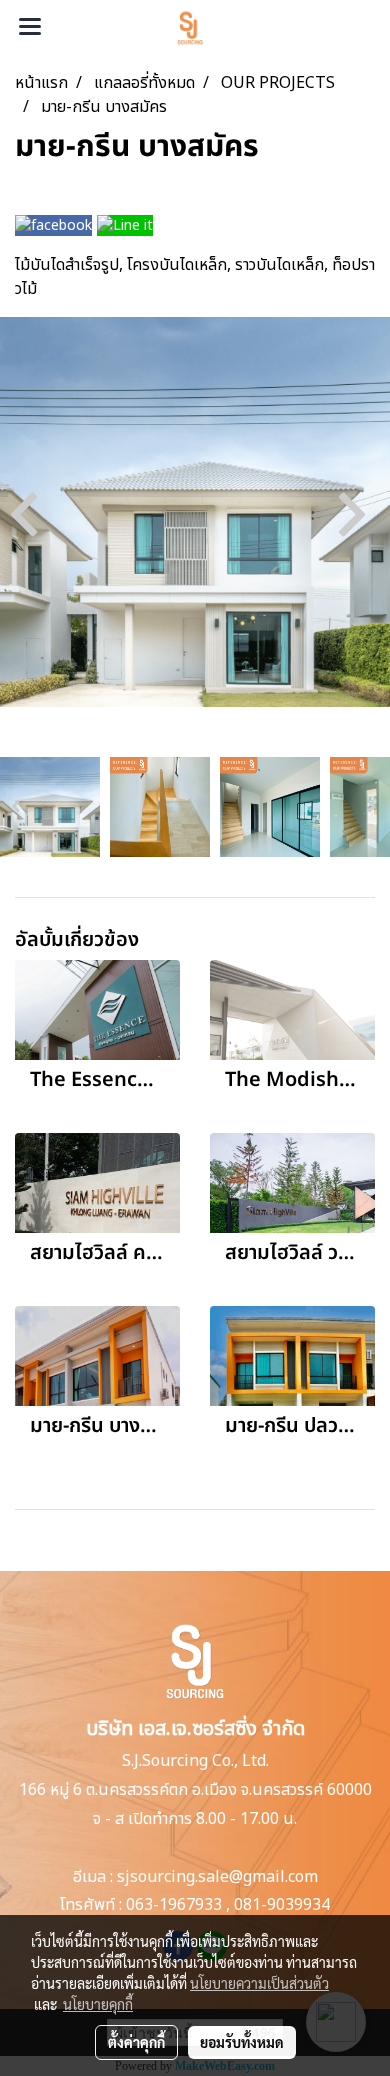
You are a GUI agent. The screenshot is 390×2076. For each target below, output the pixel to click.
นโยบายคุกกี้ (98, 2004)
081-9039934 (282, 1905)
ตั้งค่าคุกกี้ (136, 2042)
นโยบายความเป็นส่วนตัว (259, 1983)
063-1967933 (174, 1905)
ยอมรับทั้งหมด (242, 2042)
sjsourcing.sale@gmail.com (217, 1877)
